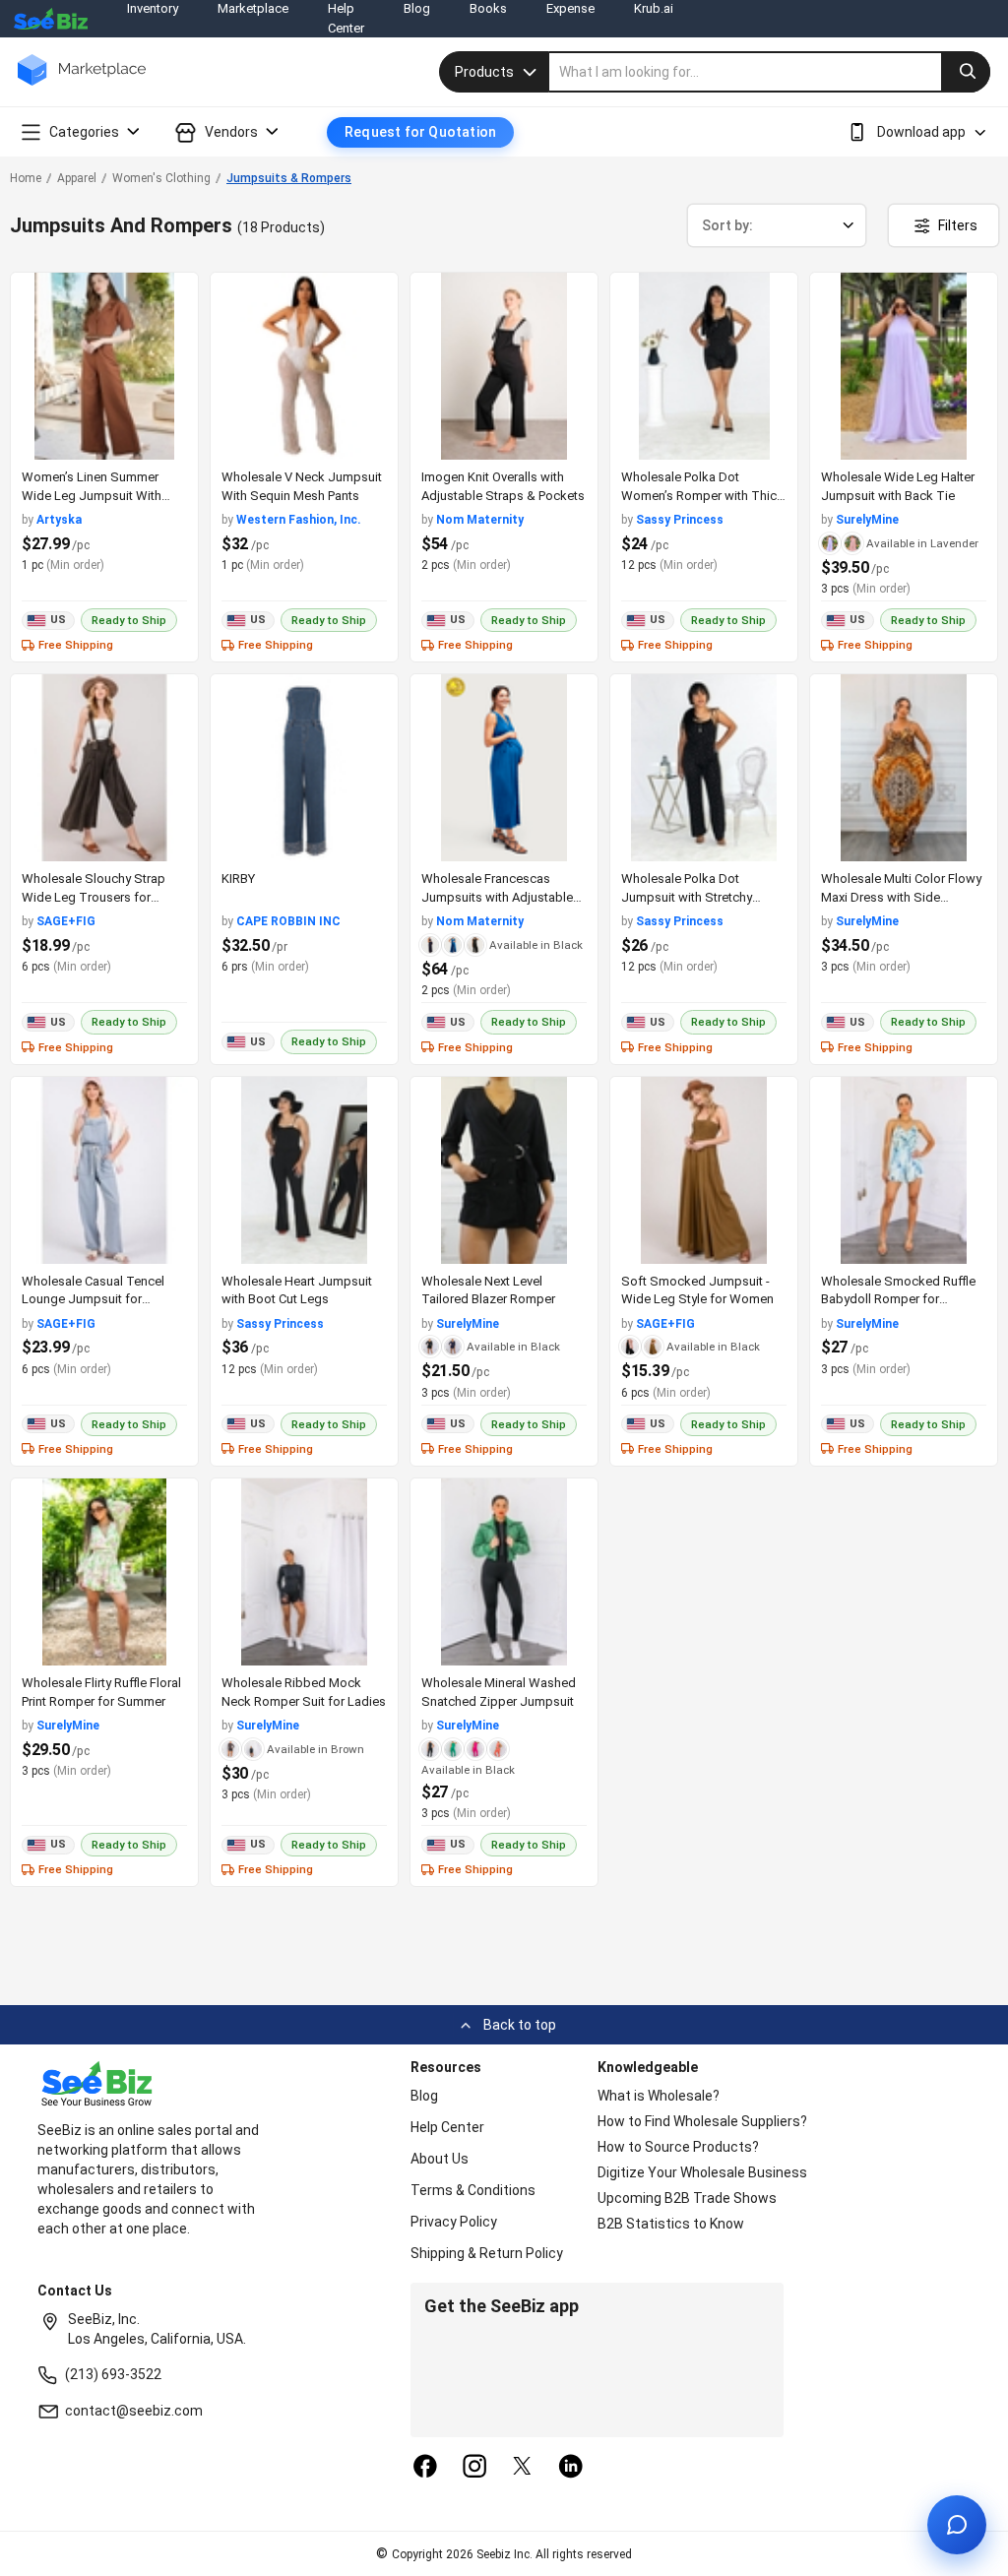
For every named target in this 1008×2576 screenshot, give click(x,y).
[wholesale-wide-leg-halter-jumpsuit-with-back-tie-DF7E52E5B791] (904, 366)
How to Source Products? (678, 2147)
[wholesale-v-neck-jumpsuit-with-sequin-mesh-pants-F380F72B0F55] (304, 366)
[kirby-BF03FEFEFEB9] (304, 768)
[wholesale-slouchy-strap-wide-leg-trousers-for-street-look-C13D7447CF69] (104, 768)
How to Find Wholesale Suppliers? (702, 2121)
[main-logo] (82, 84)
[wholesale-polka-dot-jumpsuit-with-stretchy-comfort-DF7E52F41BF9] (704, 768)
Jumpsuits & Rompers (289, 178)
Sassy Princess (680, 520)
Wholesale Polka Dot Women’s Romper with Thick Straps (702, 496)
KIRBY (238, 879)
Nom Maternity (480, 520)
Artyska (59, 520)
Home (26, 178)
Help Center (447, 2127)
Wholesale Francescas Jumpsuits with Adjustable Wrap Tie (497, 897)
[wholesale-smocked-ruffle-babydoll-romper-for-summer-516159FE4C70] (904, 1170)
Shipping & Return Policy (487, 2253)
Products (484, 72)
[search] (770, 72)
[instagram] (474, 2468)
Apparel (77, 178)
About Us (440, 2159)
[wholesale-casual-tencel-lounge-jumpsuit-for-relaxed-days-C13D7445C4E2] (104, 1170)
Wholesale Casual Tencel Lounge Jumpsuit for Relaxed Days (93, 1300)
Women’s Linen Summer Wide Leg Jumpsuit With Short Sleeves (92, 496)
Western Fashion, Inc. (299, 520)
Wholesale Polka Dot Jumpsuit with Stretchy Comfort (687, 897)
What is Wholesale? (659, 2096)
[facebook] (425, 2468)
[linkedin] (571, 2468)
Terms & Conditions (473, 2190)
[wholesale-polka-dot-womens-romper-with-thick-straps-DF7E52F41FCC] (704, 366)
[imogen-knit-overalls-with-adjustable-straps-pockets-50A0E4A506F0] (504, 366)
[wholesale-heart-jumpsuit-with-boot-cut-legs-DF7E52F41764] (304, 1170)
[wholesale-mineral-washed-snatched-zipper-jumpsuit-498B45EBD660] (504, 1572)
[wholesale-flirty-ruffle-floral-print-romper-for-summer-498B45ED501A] (104, 1572)
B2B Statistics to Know (671, 2224)
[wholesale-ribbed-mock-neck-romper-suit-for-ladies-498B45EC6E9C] (304, 1572)
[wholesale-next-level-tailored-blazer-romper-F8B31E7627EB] (504, 1170)
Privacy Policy (454, 2222)
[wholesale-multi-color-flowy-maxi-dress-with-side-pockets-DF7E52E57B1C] (904, 768)
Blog (424, 2096)
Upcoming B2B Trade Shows (687, 2198)
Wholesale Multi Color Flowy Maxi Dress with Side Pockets (901, 897)
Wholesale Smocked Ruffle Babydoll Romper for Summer (898, 1300)
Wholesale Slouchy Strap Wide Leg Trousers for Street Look (94, 897)
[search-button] (966, 72)
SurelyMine (867, 520)
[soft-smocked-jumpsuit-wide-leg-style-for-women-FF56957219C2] (704, 1170)
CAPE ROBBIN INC (288, 921)
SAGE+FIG (66, 921)
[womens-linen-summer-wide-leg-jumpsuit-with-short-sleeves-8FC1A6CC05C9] (104, 366)
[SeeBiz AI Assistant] (957, 2525)
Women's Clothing (161, 178)
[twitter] (523, 2468)
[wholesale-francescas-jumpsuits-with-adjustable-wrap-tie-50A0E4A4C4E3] (504, 768)
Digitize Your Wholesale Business (702, 2172)
